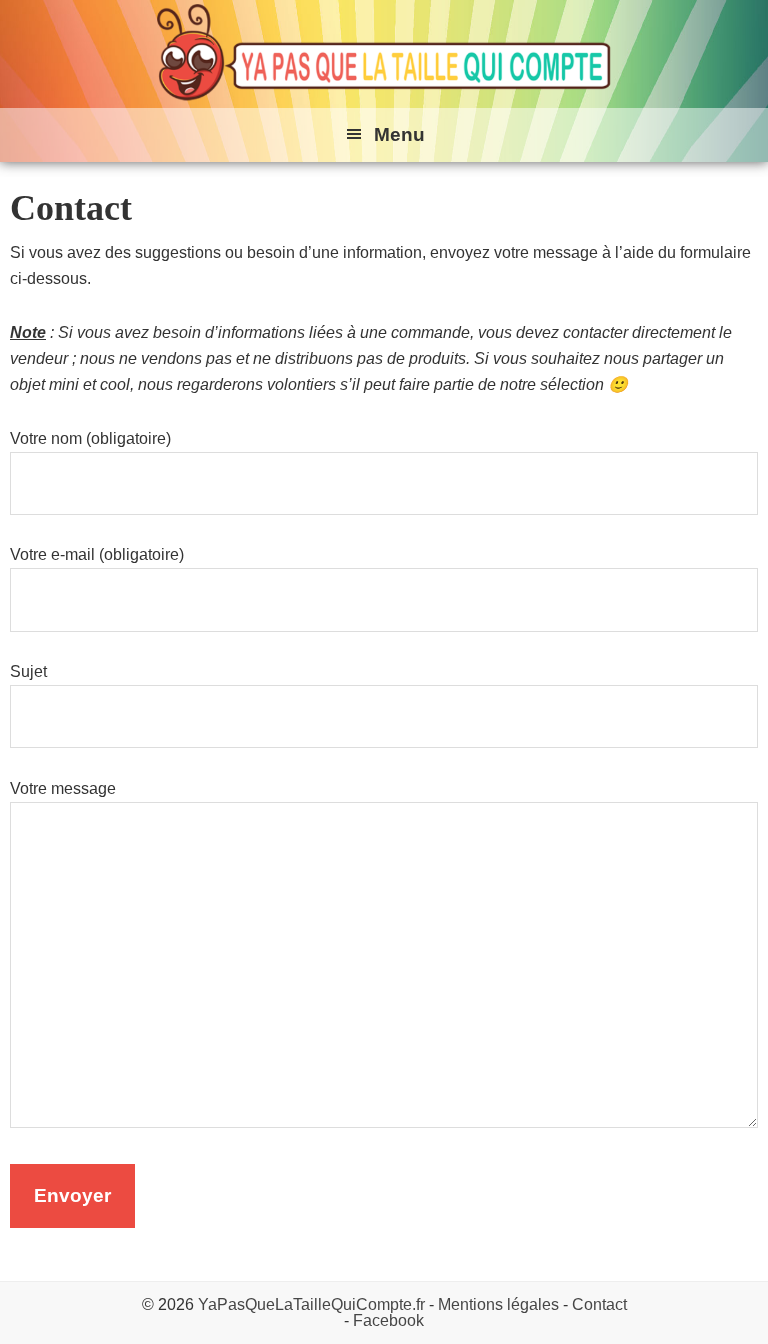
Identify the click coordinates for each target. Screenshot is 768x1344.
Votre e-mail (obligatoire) (97, 554)
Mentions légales (498, 1304)
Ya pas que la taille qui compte (384, 54)
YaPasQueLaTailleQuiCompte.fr (311, 1304)
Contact (599, 1304)
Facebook (388, 1320)
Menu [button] (399, 134)
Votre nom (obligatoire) (90, 438)
